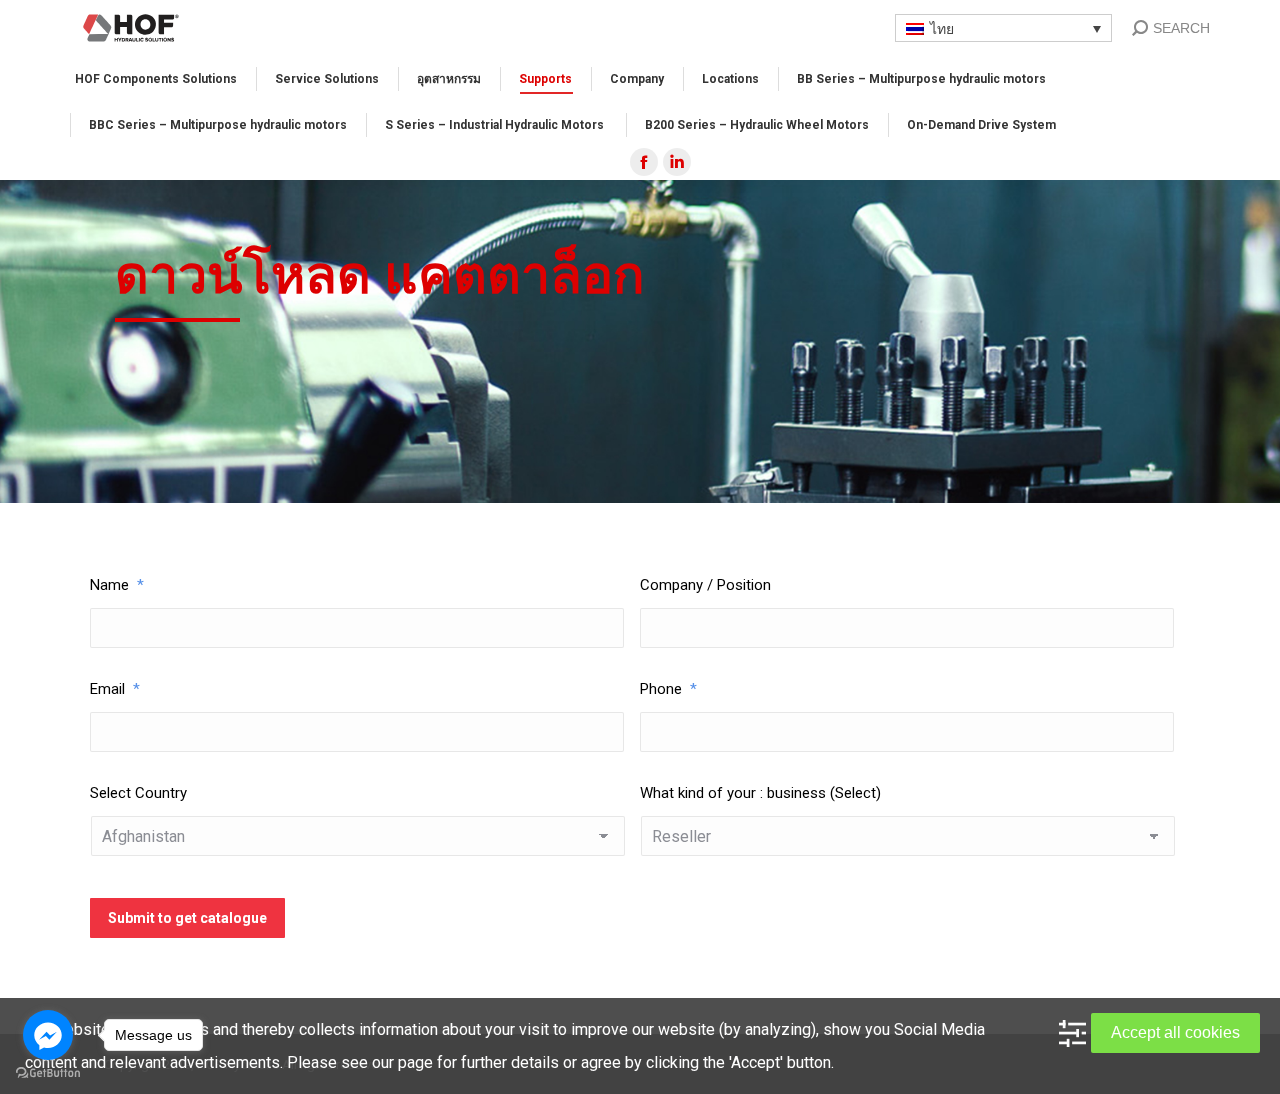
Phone (668, 689)
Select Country (138, 793)
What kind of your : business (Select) (760, 793)
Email (115, 689)
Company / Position (705, 585)
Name (117, 585)
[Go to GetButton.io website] (48, 1073)
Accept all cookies (1175, 1032)
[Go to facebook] (48, 1035)
